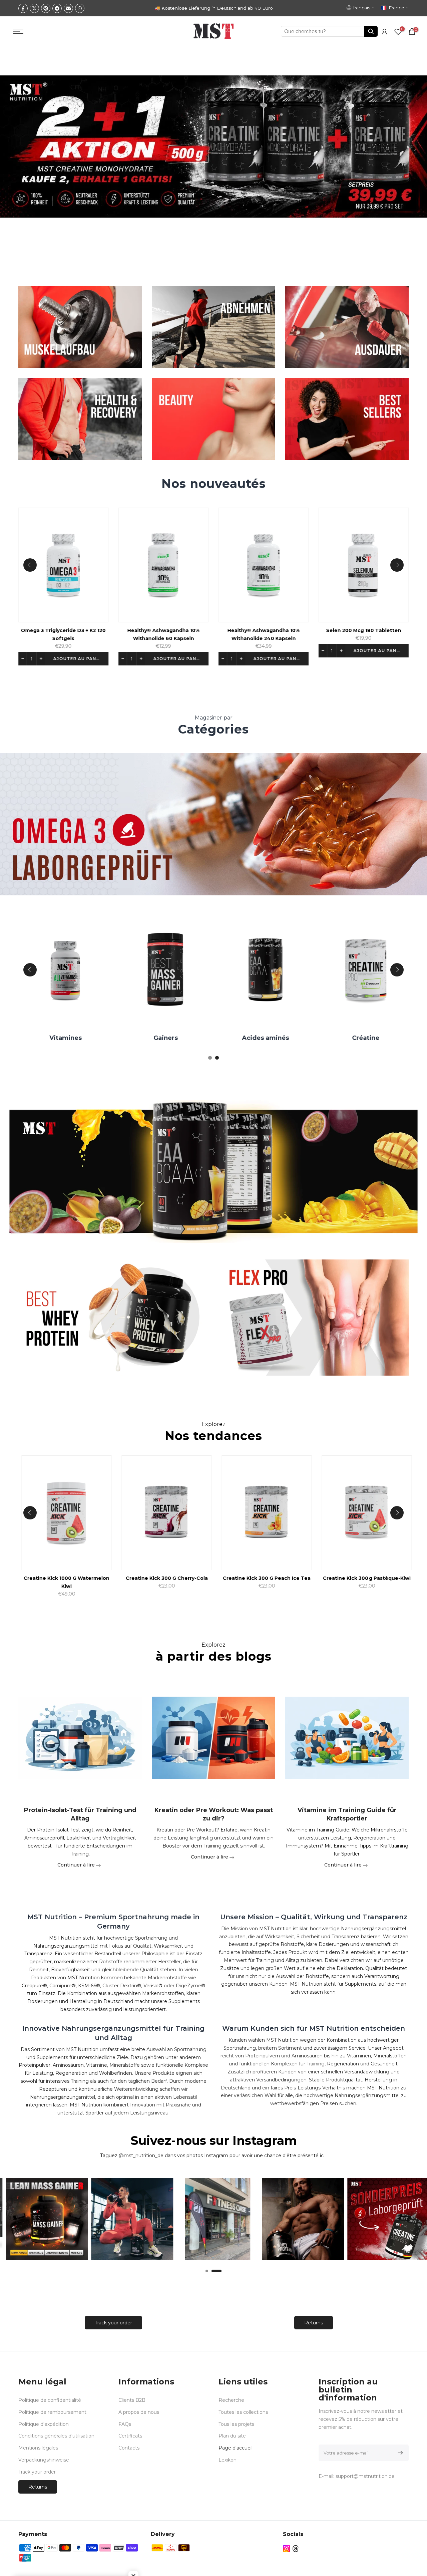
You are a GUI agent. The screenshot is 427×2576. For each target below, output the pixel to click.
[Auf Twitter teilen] (34, 8)
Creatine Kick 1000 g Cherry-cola (288, 1578)
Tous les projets (236, 2424)
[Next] (397, 565)
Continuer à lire (77, 1865)
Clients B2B (132, 2400)
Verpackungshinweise (44, 2460)
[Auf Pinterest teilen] (46, 8)
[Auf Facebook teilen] (23, 8)
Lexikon (228, 2460)
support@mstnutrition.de (365, 2476)
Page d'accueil (236, 2448)
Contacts (129, 2448)
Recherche (231, 2400)
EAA (282, 1038)
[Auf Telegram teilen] (57, 8)
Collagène (382, 1038)
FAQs (125, 2424)
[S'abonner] (399, 2453)
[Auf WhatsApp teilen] (80, 8)
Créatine (82, 1038)
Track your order (113, 2323)
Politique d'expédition (44, 2424)
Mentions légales (38, 2448)
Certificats (130, 2436)
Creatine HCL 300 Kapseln (88, 1578)
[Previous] (30, 565)
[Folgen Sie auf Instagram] (287, 2549)
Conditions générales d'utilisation (56, 2436)
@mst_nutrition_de (141, 2156)
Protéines (182, 1038)
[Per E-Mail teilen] (68, 8)
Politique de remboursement (52, 2412)
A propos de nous (139, 2412)
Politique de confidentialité (50, 2400)
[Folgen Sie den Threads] (296, 2549)
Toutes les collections (243, 2412)
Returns (314, 2323)
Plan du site (232, 2436)
